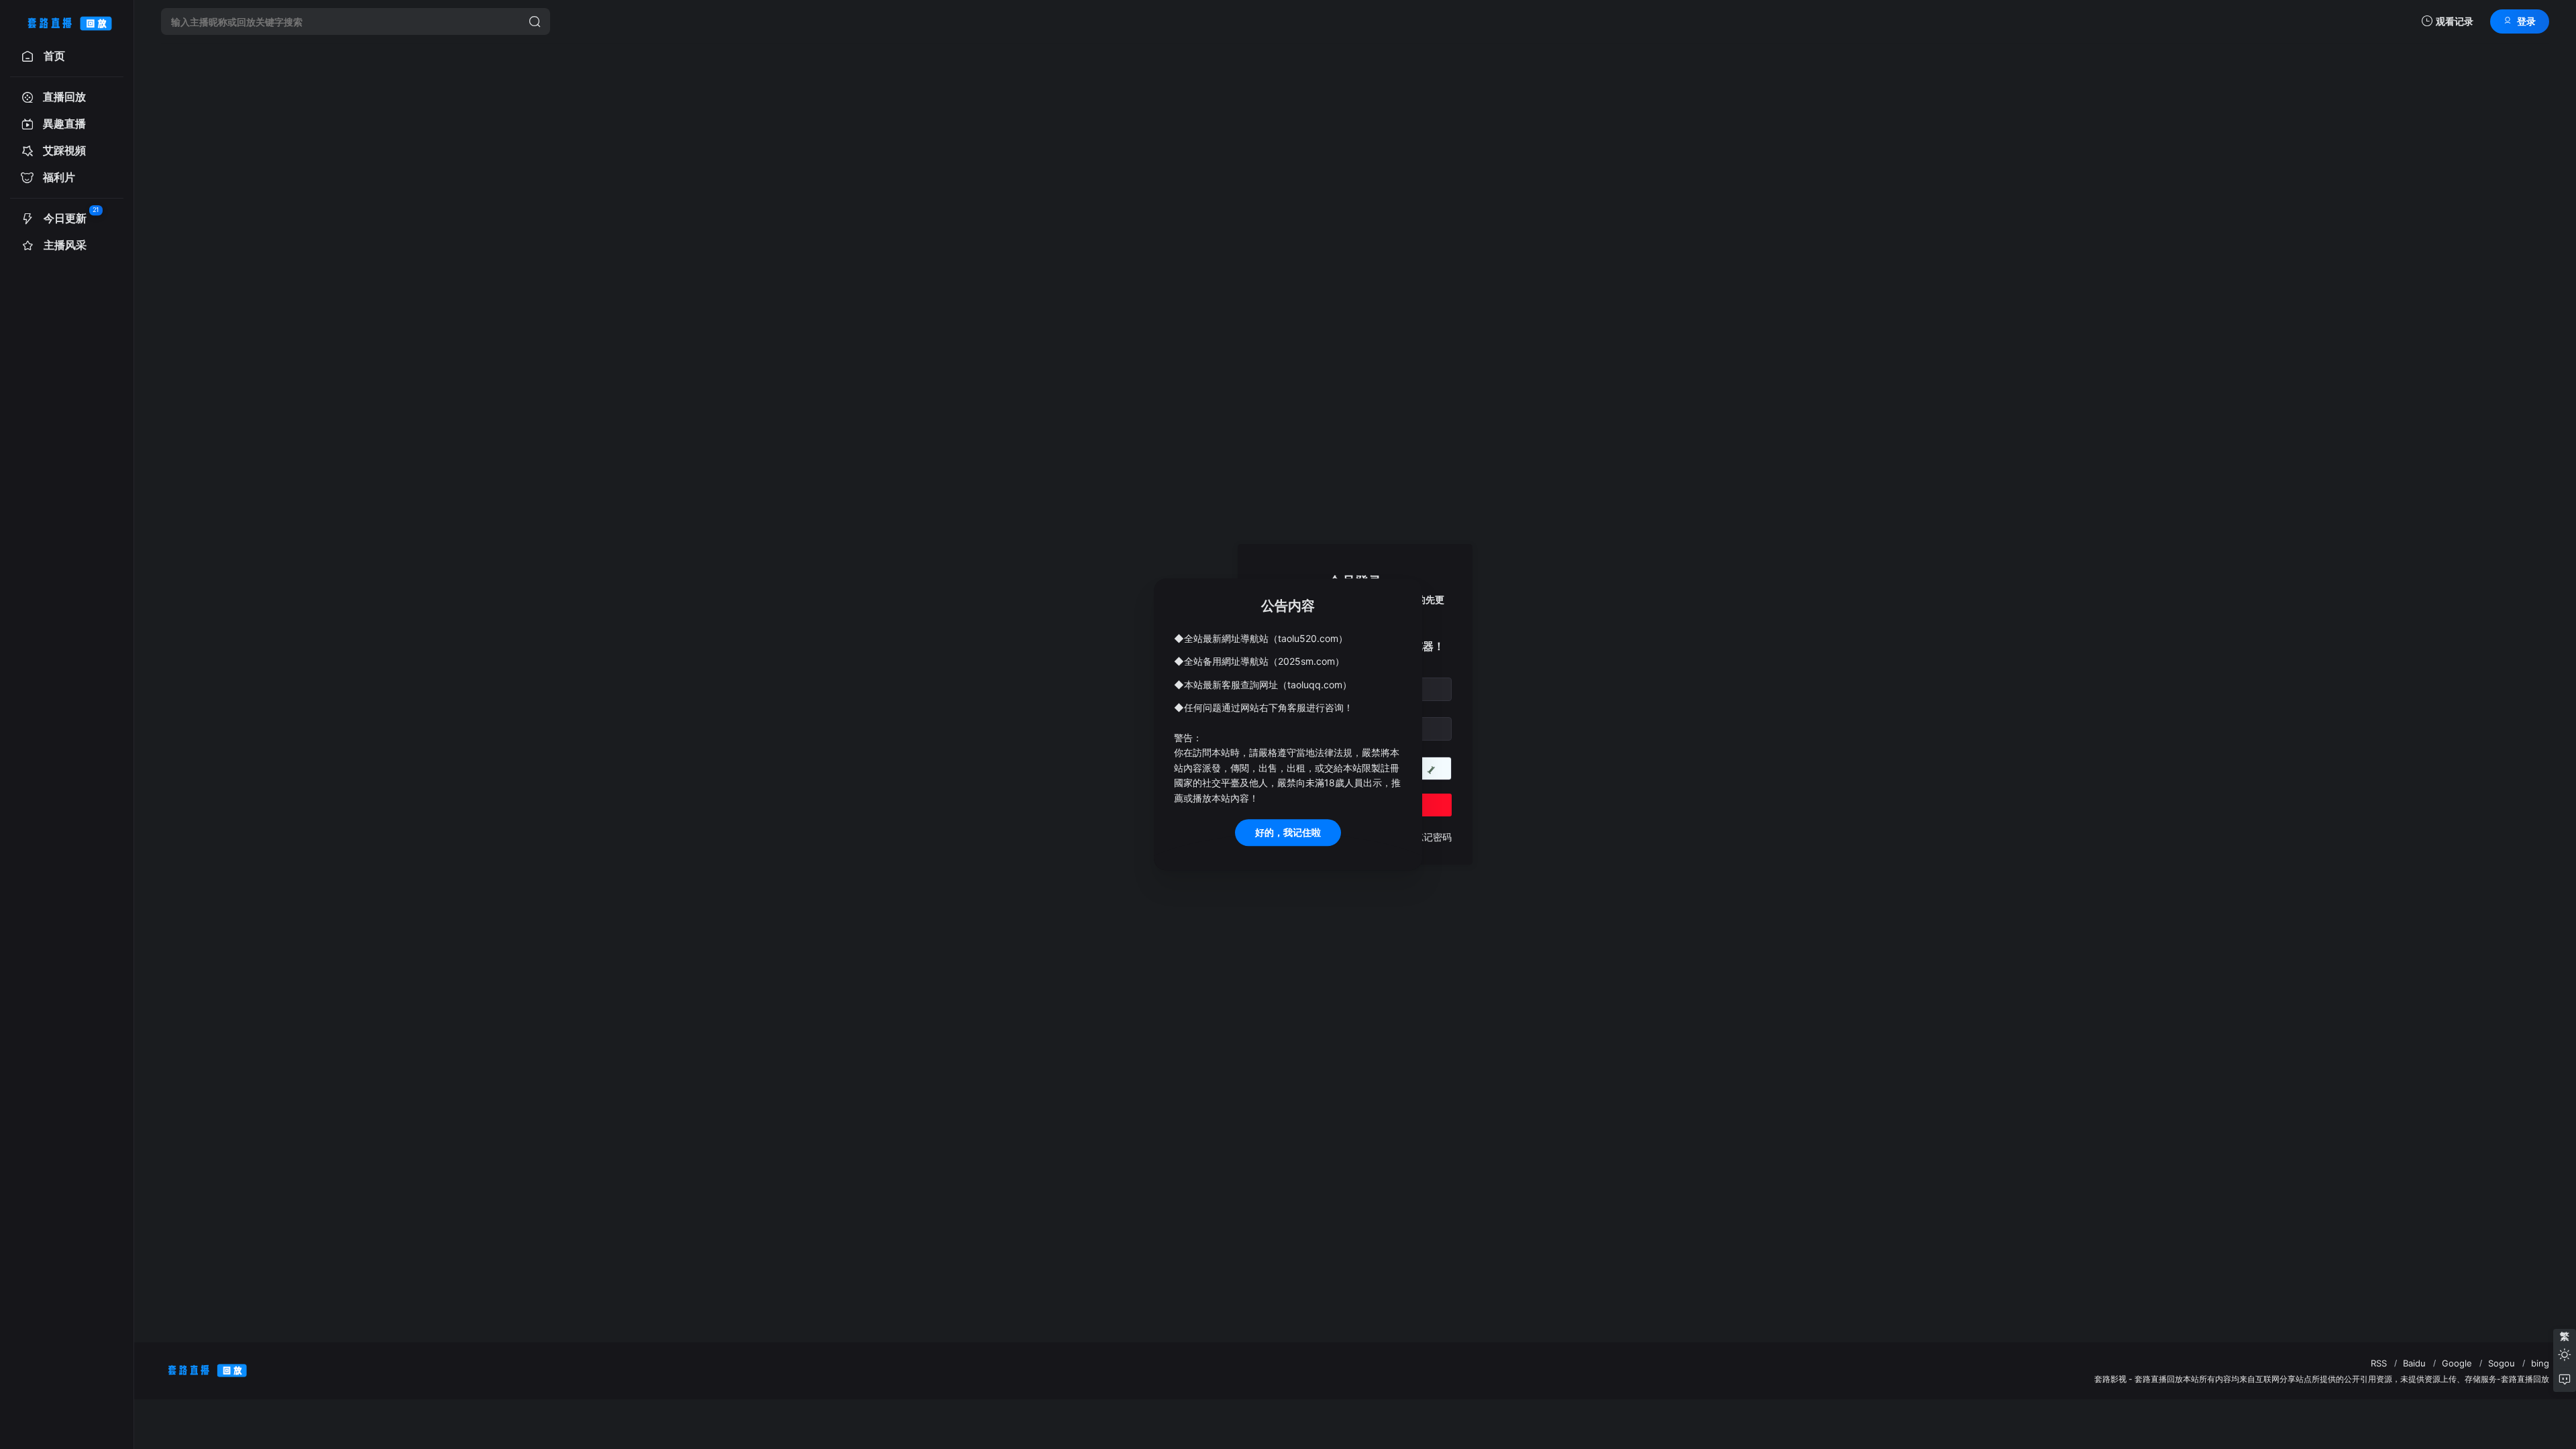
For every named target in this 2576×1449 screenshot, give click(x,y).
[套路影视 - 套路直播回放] (67, 21)
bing (2540, 1363)
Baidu (2414, 1363)
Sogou (2502, 1363)
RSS (2379, 1363)
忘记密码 (1433, 837)
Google (2457, 1363)
